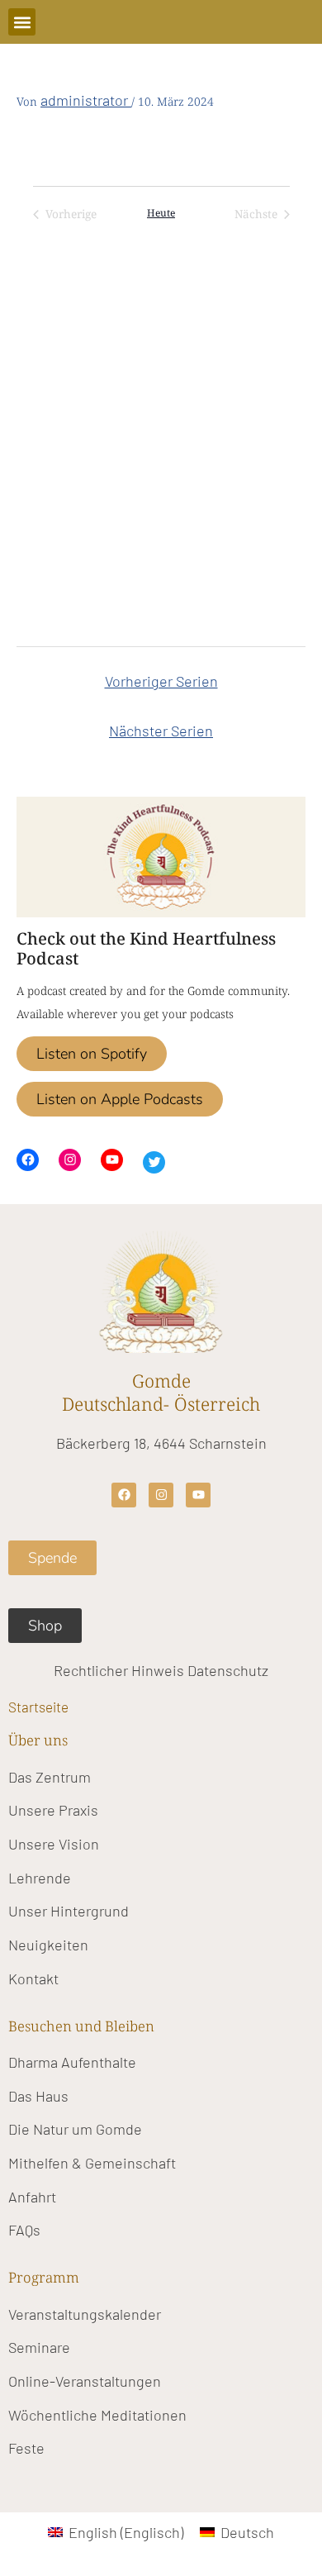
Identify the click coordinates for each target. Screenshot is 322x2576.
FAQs (24, 2230)
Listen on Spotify (92, 1054)
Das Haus (38, 2096)
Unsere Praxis (53, 1810)
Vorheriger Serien (161, 681)
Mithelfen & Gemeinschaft (92, 2163)
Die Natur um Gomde (75, 2129)
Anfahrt (32, 2197)
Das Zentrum (50, 1777)
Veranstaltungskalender (85, 2314)
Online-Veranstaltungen (85, 2381)
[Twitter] (154, 1162)
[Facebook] (28, 1160)
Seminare (39, 2347)
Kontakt (33, 1978)
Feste (26, 2448)
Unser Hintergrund (69, 1911)
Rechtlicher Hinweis (119, 1670)
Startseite (38, 1707)
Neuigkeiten (48, 1945)
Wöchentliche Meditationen (97, 2415)
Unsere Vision (54, 1844)
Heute (161, 213)
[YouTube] (112, 1160)
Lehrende (40, 1878)
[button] (22, 22)
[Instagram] (70, 1160)
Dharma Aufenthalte (72, 2062)
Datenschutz (228, 1670)
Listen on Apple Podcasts (120, 1099)
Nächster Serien (161, 731)
